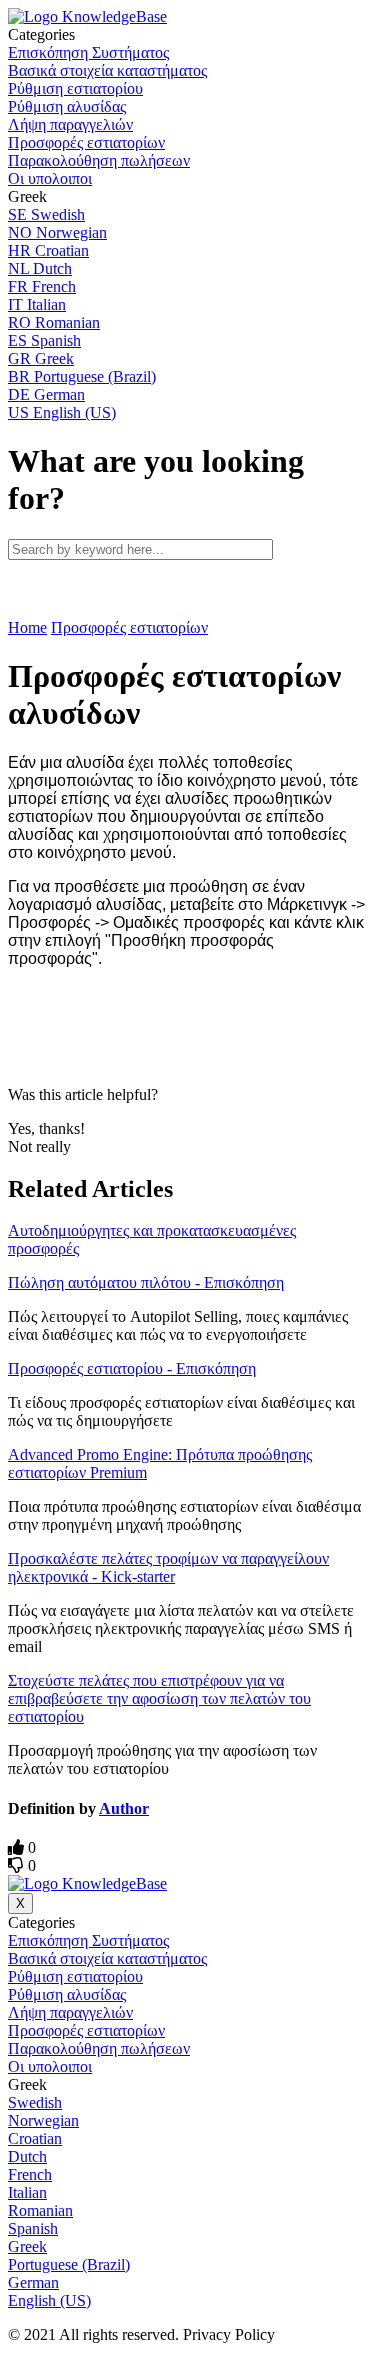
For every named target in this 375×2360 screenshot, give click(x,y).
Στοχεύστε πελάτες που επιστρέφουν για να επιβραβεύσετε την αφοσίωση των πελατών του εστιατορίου (159, 1698)
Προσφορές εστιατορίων (129, 627)
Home (27, 627)
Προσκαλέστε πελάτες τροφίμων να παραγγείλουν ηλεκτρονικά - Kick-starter (168, 1567)
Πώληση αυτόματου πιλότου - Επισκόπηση (146, 1282)
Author (124, 1808)
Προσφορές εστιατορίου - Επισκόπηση (132, 1368)
